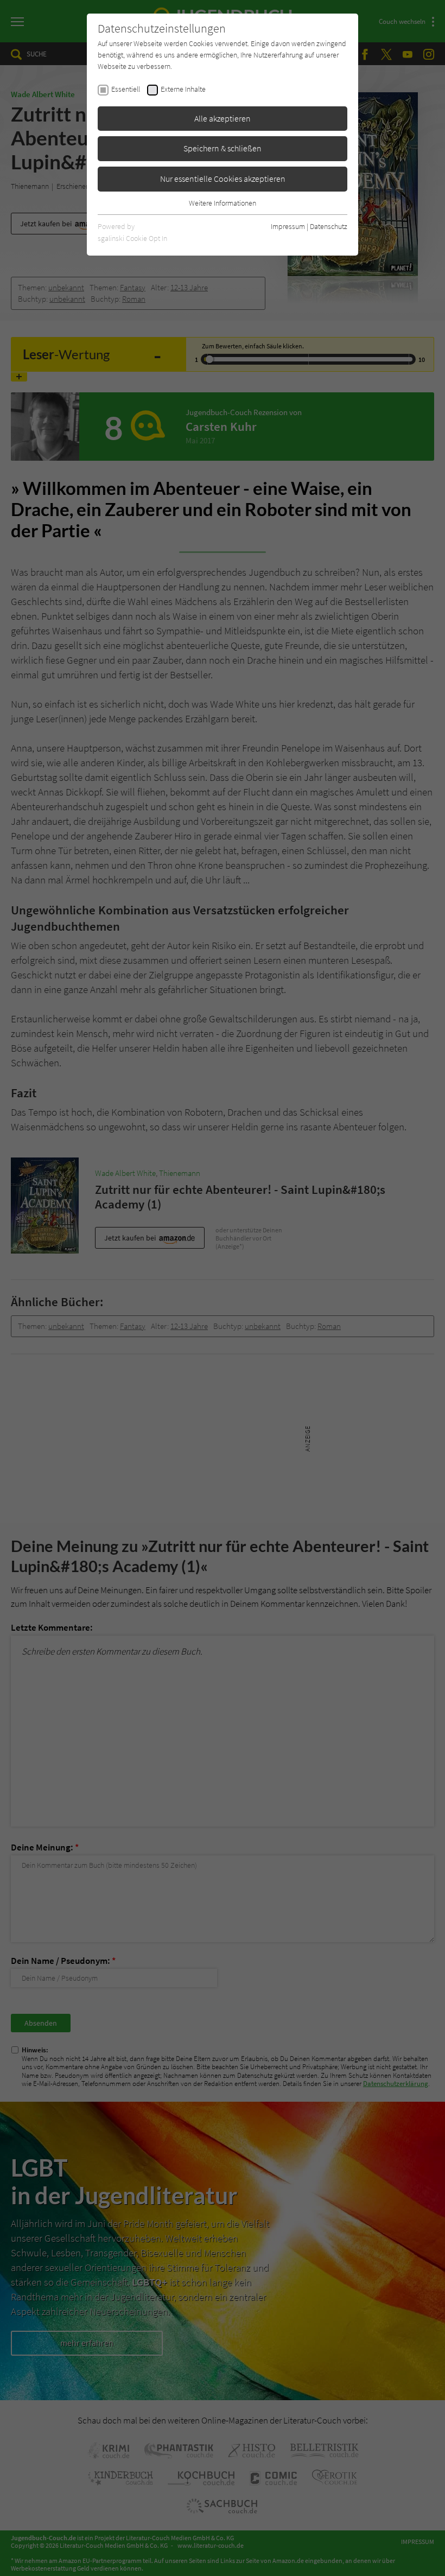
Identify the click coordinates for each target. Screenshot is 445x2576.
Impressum (288, 226)
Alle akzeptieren (223, 118)
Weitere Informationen (223, 203)
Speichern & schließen (223, 148)
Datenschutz (329, 226)
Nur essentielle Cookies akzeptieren (223, 179)
